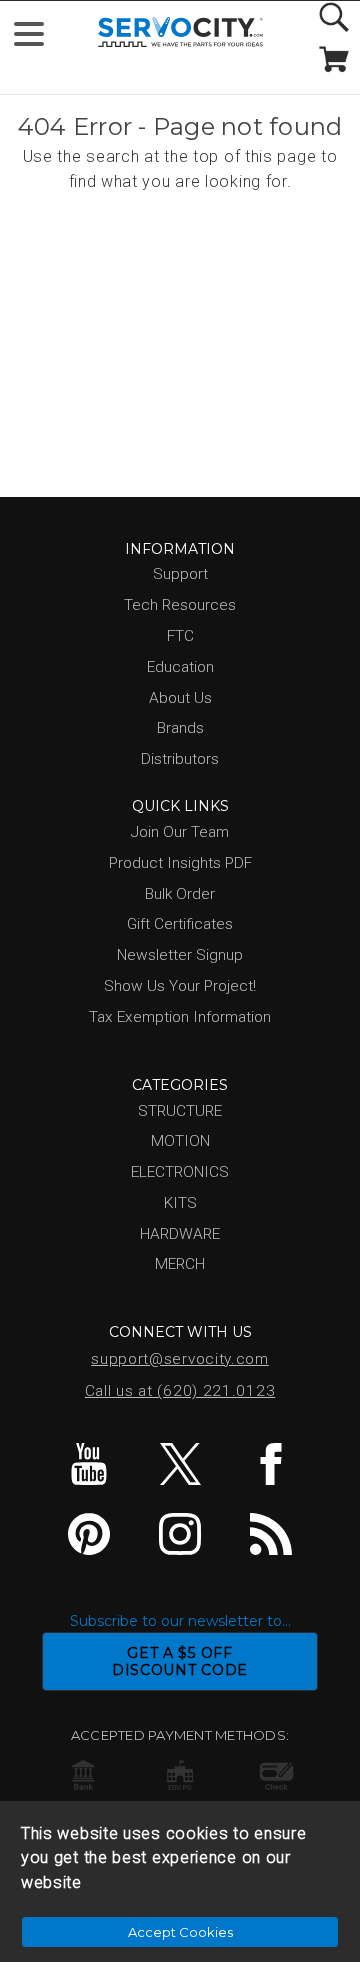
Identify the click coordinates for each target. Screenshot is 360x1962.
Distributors (180, 759)
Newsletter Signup (180, 955)
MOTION (180, 1141)
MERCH (180, 1264)
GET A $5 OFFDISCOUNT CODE (180, 1661)
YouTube (89, 1464)
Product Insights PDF (180, 863)
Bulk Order (180, 894)
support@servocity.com (180, 1359)
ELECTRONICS (180, 1172)
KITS (180, 1203)
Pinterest (89, 1534)
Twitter (180, 1464)
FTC (180, 636)
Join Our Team (180, 832)
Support (180, 574)
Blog (271, 1534)
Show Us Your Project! (180, 986)
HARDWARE (180, 1234)
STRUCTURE (180, 1111)
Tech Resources (180, 605)
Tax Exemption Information (180, 1017)
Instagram (180, 1534)
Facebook (271, 1464)
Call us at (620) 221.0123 (180, 1391)
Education (180, 667)
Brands (180, 728)
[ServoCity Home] (180, 32)
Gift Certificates (180, 924)
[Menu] (37, 38)
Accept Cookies (180, 1932)
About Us (180, 698)
